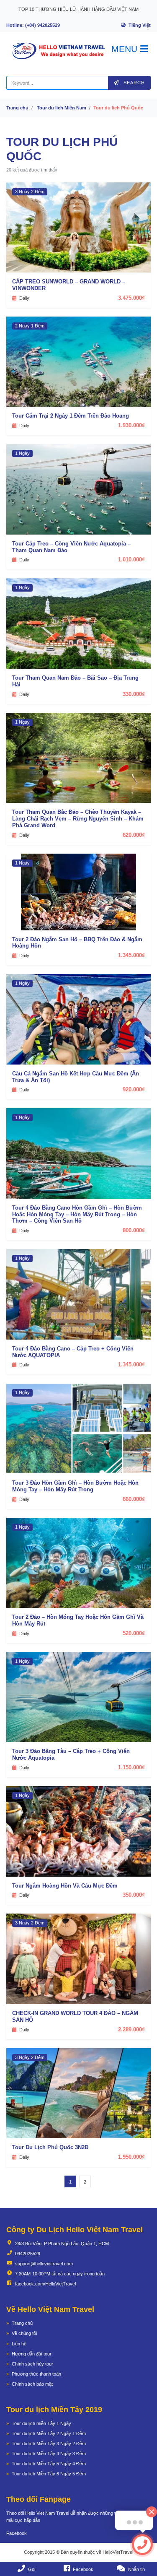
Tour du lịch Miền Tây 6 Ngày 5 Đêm (49, 2474)
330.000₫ (134, 694)
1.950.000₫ (131, 2157)
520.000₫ (134, 1633)
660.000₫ (134, 1499)
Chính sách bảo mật (32, 2384)
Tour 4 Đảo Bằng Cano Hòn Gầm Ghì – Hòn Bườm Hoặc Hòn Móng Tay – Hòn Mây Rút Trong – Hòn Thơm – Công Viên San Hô (77, 1214)
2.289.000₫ (131, 2029)
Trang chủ (17, 108)
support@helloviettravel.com (44, 2264)
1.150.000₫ (131, 1767)
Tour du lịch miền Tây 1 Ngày (41, 2423)
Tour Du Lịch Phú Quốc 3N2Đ (50, 2147)
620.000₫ (134, 835)
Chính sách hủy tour (32, 2364)
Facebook (17, 2533)
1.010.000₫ (131, 560)
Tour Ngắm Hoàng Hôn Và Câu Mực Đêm (65, 1886)
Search (133, 83)
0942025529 (28, 2254)
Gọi (32, 2569)
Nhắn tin (136, 2569)
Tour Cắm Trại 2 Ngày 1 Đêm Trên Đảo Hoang (71, 416)
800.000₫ (134, 1230)
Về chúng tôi (24, 2333)
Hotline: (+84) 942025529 (33, 25)
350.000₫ (134, 1895)
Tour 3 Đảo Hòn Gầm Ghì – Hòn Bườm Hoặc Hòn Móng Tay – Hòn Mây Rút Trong (75, 1486)
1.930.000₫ (131, 425)
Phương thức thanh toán (36, 2374)
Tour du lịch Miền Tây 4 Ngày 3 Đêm (49, 2454)
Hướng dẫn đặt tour (32, 2354)
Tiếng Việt (140, 25)
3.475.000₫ (131, 298)
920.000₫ (134, 1089)
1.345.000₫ (131, 955)
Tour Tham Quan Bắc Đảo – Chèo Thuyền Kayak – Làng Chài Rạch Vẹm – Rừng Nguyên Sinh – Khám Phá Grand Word (78, 819)
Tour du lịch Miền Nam (62, 108)
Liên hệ (19, 2344)
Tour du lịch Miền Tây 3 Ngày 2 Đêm (49, 2444)
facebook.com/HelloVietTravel (45, 2284)
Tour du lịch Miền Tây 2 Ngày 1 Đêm (49, 2433)
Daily (24, 298)
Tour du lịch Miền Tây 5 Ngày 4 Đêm (49, 2464)
